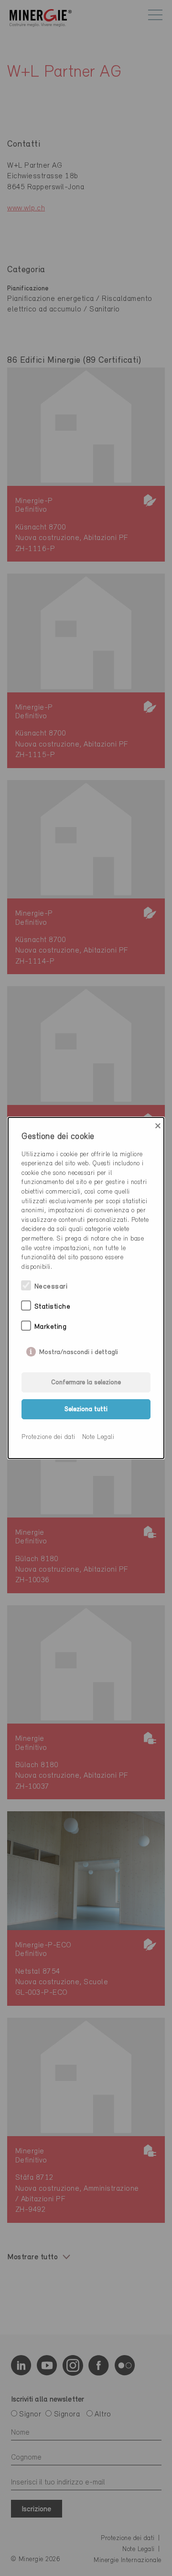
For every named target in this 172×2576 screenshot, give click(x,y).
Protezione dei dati (48, 1437)
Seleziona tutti (86, 1409)
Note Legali (98, 1437)
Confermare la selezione (86, 1383)
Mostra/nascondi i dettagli (79, 1350)
